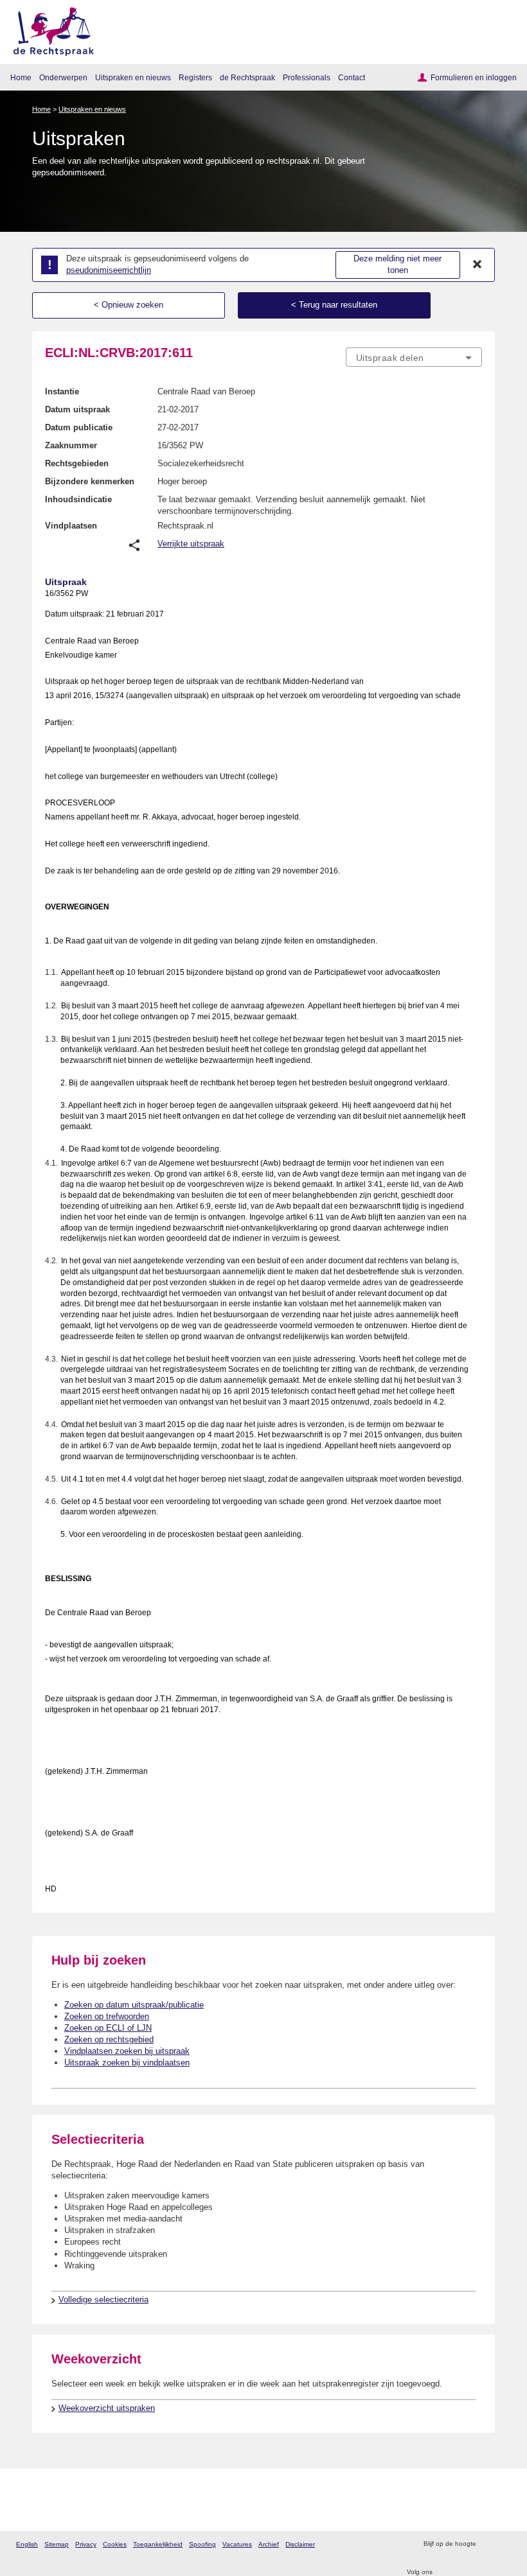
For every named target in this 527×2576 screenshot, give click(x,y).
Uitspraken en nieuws (133, 77)
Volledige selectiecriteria (103, 2300)
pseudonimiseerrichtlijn (109, 270)
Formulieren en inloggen (474, 77)
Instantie (62, 391)
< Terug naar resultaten (334, 305)
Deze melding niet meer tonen (397, 265)
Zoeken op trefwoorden (107, 2016)
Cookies (115, 2544)
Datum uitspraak (77, 409)
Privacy (86, 2544)
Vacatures (237, 2544)
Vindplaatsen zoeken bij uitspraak (127, 2051)
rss (487, 2544)
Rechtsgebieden (77, 463)
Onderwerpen (63, 77)
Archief (269, 2544)
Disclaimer (300, 2544)
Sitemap (57, 2544)
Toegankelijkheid (158, 2544)
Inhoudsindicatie (78, 499)
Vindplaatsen (71, 526)
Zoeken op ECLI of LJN (108, 2028)
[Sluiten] (478, 265)
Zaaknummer (71, 445)
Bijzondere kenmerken (90, 481)
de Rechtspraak (247, 77)
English (27, 2544)
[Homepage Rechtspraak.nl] (49, 29)
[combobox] (414, 358)
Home (21, 77)
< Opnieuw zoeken (129, 305)
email (504, 2544)
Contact (352, 77)
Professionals (307, 77)
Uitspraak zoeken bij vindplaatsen (127, 2063)
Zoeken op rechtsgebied (109, 2039)
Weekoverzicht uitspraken (107, 2408)
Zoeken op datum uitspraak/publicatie (134, 2005)
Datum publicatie (79, 427)
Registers (195, 77)
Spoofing (202, 2544)
